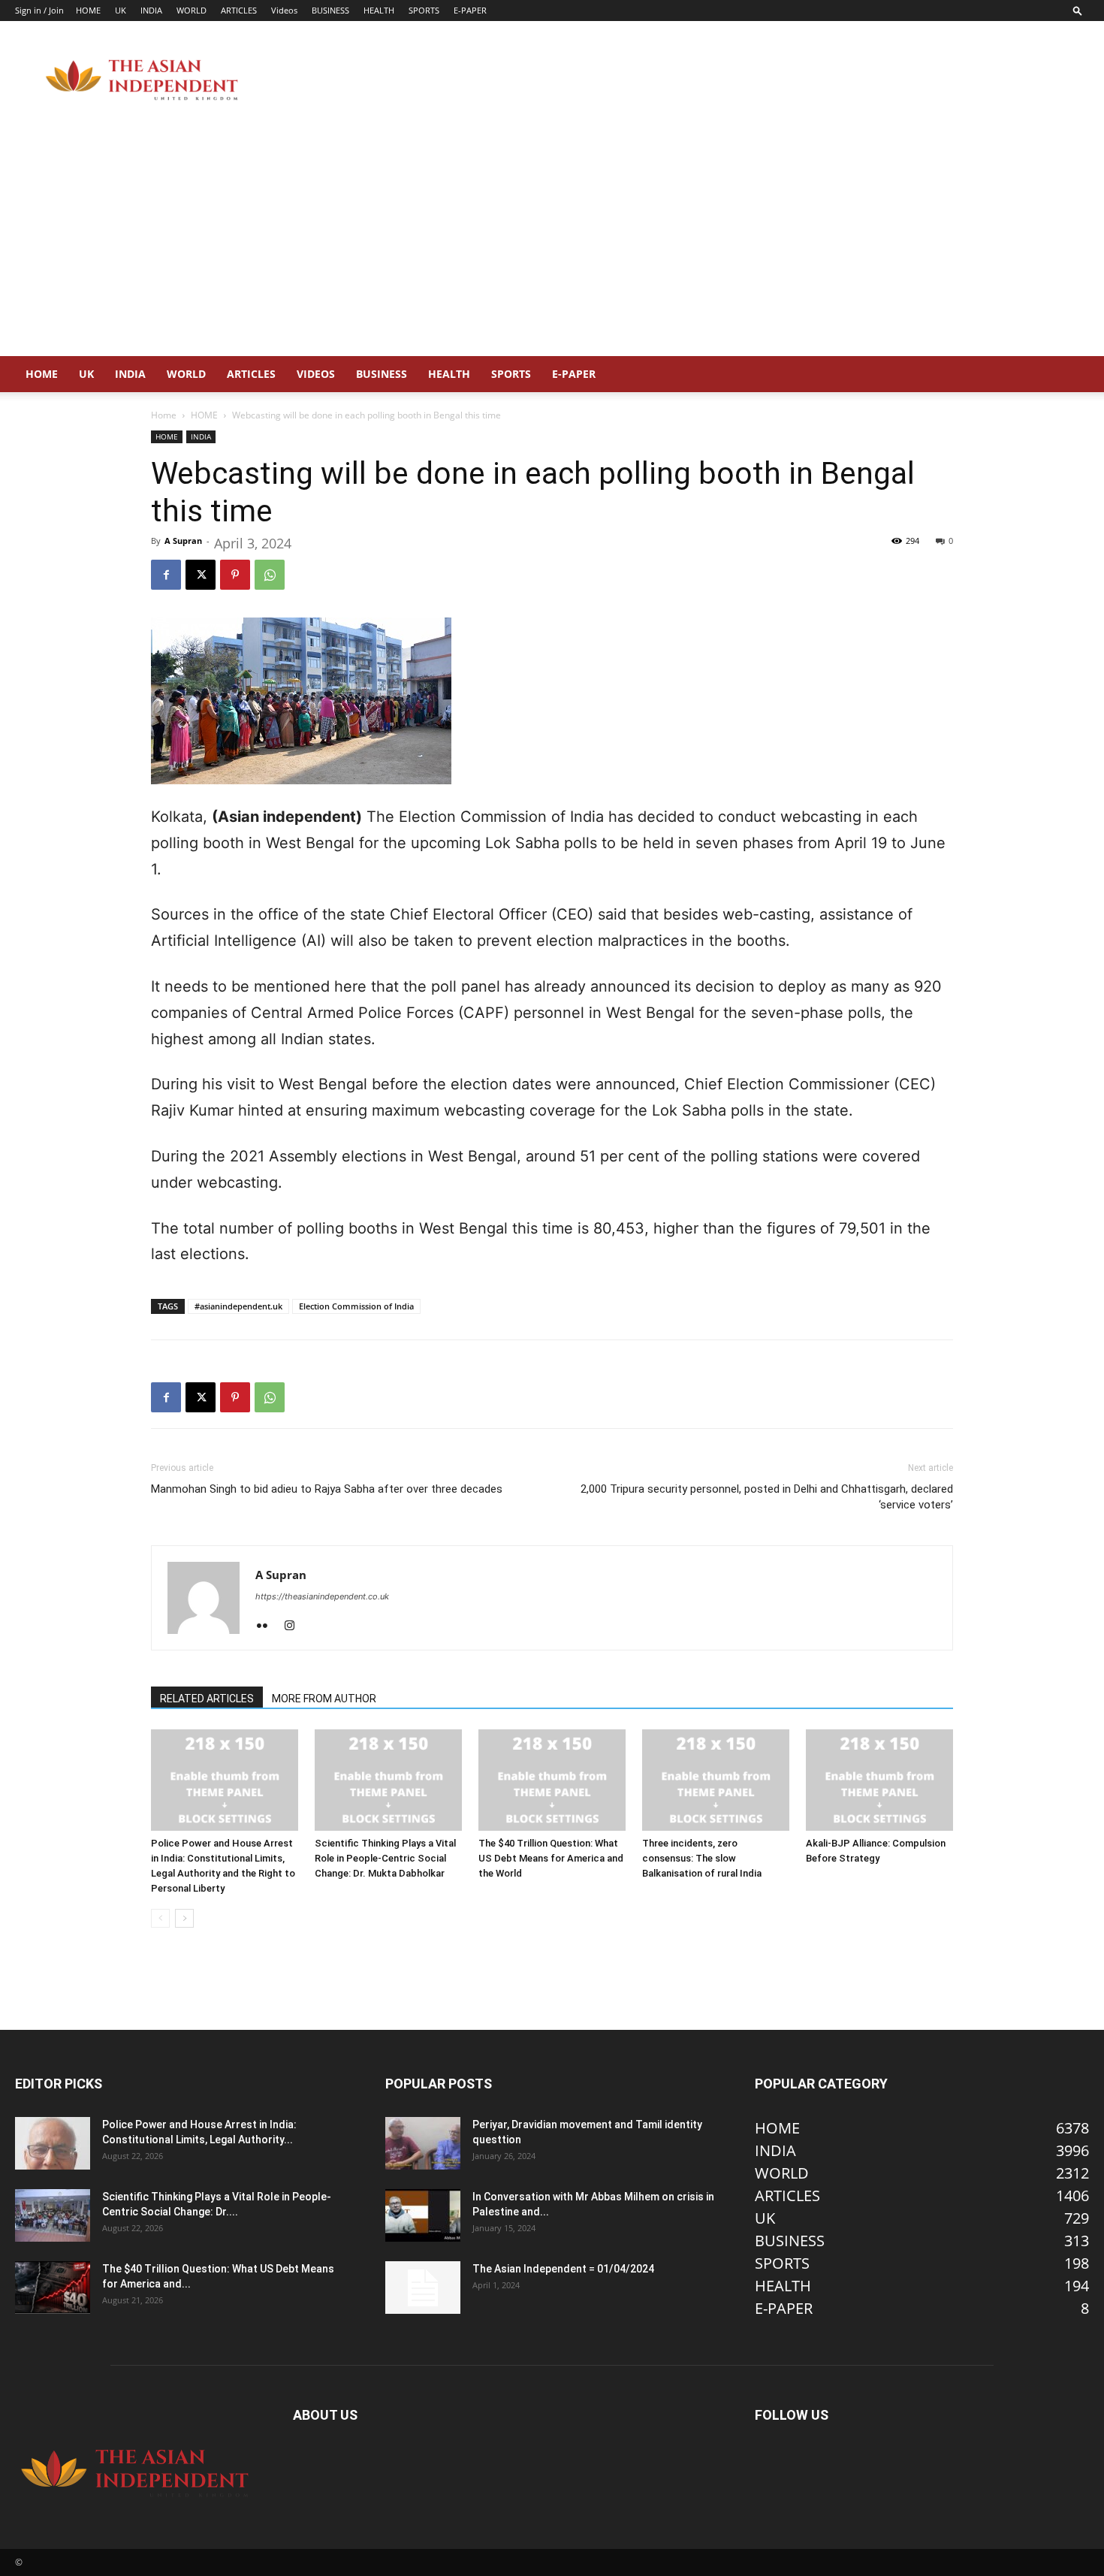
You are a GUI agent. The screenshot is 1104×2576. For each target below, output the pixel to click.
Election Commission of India (356, 1306)
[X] (201, 575)
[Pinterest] (235, 575)
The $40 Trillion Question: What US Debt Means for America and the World (551, 1858)
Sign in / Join (39, 10)
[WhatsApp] (270, 575)
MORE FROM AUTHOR (324, 1699)
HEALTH (379, 10)
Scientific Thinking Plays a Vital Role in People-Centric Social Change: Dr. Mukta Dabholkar (385, 1858)
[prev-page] (160, 1918)
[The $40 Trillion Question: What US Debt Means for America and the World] (552, 1780)
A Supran (183, 541)
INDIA (151, 10)
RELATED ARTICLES (207, 1699)
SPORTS (424, 10)
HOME (88, 10)
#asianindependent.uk (238, 1306)
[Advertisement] (552, 243)
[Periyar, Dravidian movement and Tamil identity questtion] (423, 2143)
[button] (1078, 10)
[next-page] (184, 1918)
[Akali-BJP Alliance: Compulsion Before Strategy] (879, 1780)
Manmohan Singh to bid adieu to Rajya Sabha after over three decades (327, 1489)
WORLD (192, 10)
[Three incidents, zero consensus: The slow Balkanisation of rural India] (716, 1780)
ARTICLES (239, 10)
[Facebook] (166, 575)
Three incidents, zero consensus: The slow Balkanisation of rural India (702, 1858)
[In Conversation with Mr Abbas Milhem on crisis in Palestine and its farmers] (423, 2215)
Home (164, 415)
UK (121, 10)
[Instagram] (295, 1626)
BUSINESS (330, 10)
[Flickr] (268, 1626)
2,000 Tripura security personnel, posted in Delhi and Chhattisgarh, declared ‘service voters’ (767, 1497)
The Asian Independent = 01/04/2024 (563, 2269)
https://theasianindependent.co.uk (322, 1596)
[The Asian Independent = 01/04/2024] (423, 2288)
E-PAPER (470, 10)
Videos (284, 10)
